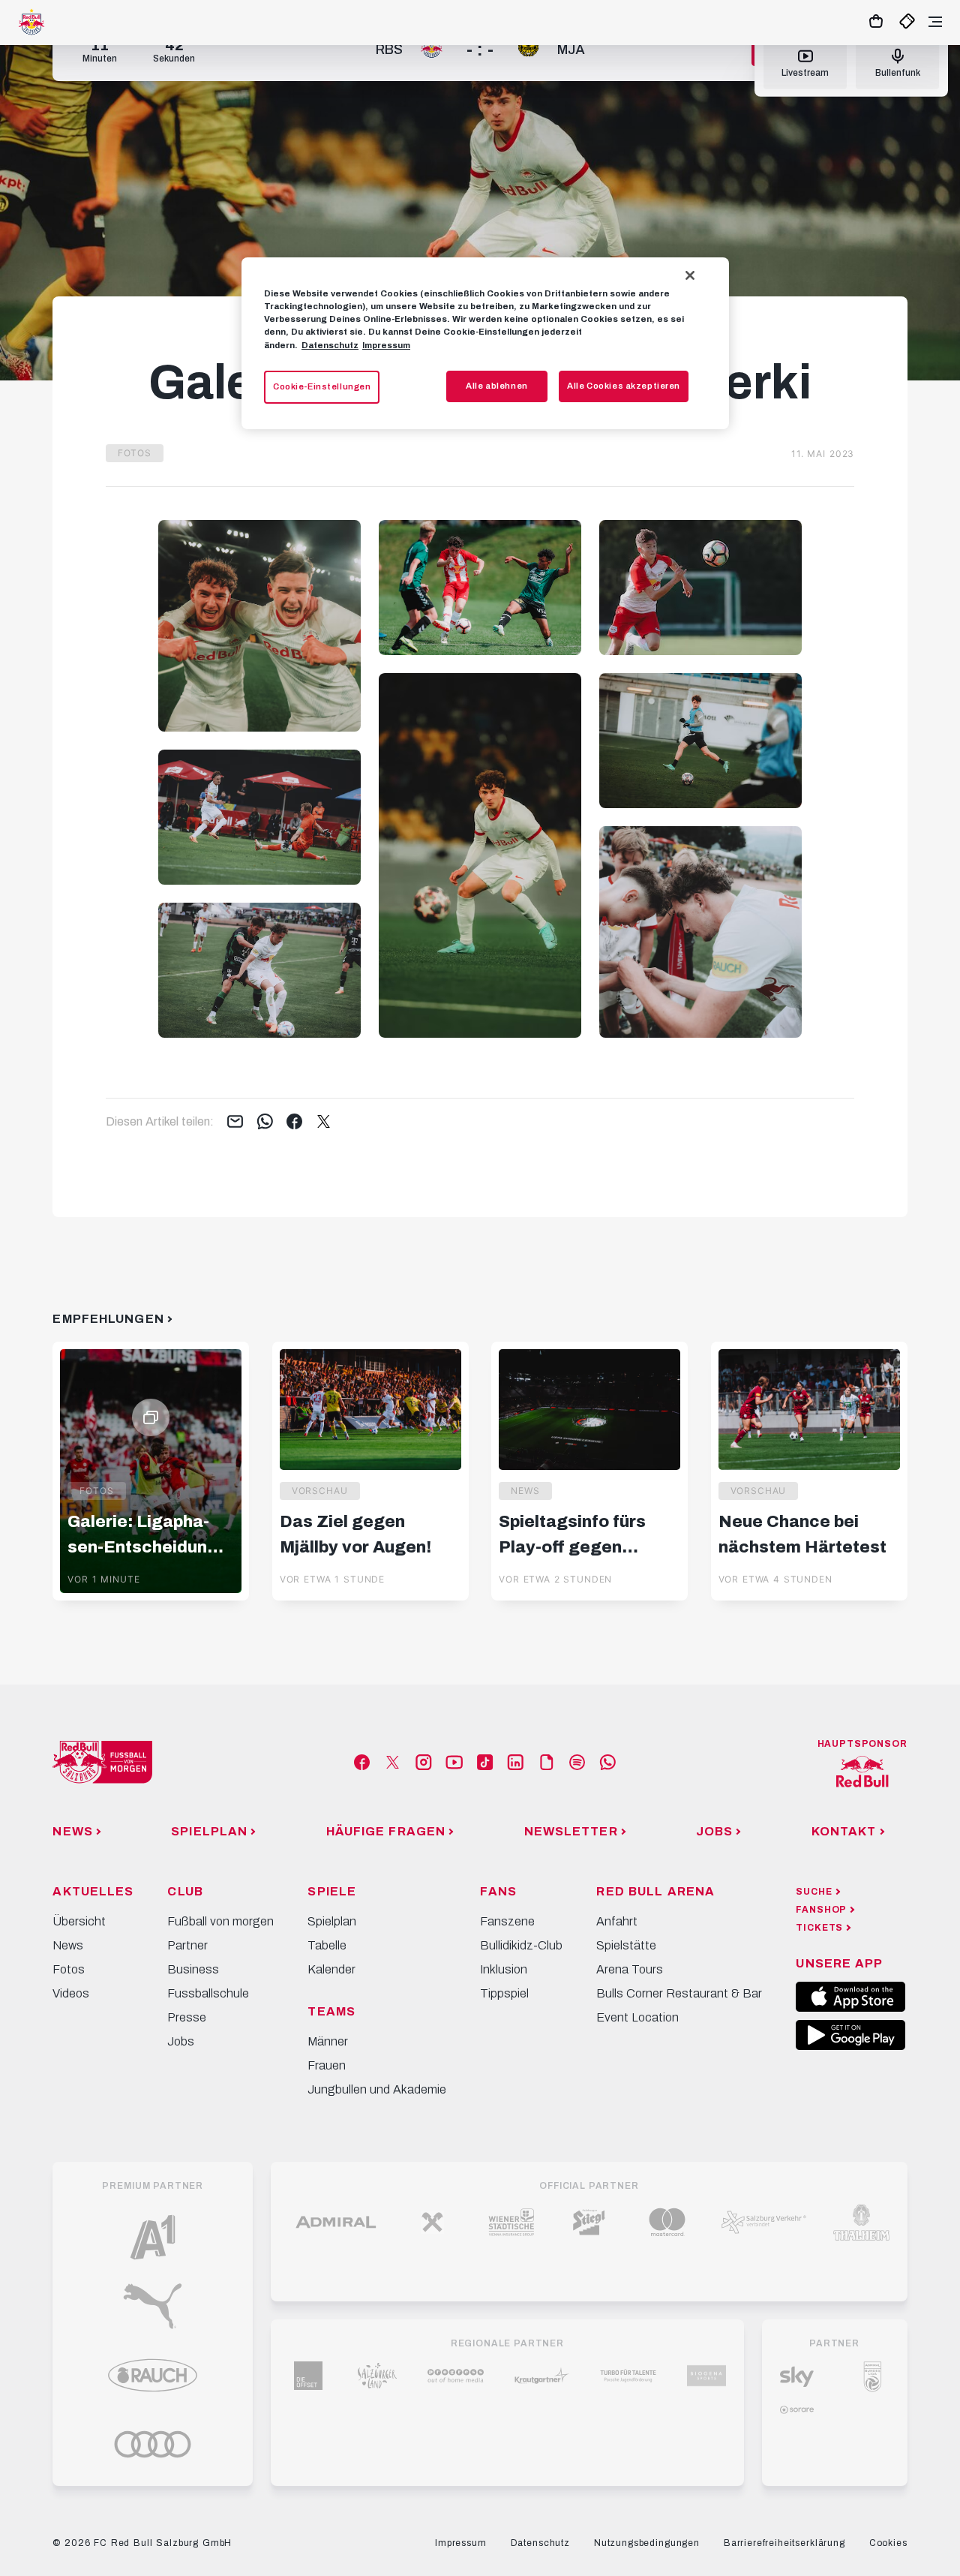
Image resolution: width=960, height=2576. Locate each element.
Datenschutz (330, 345)
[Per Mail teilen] (235, 1123)
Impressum (386, 345)
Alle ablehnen (496, 386)
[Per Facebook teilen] (294, 1123)
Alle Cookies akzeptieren (624, 386)
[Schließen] (690, 275)
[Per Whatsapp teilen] (265, 1123)
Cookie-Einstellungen (322, 386)
